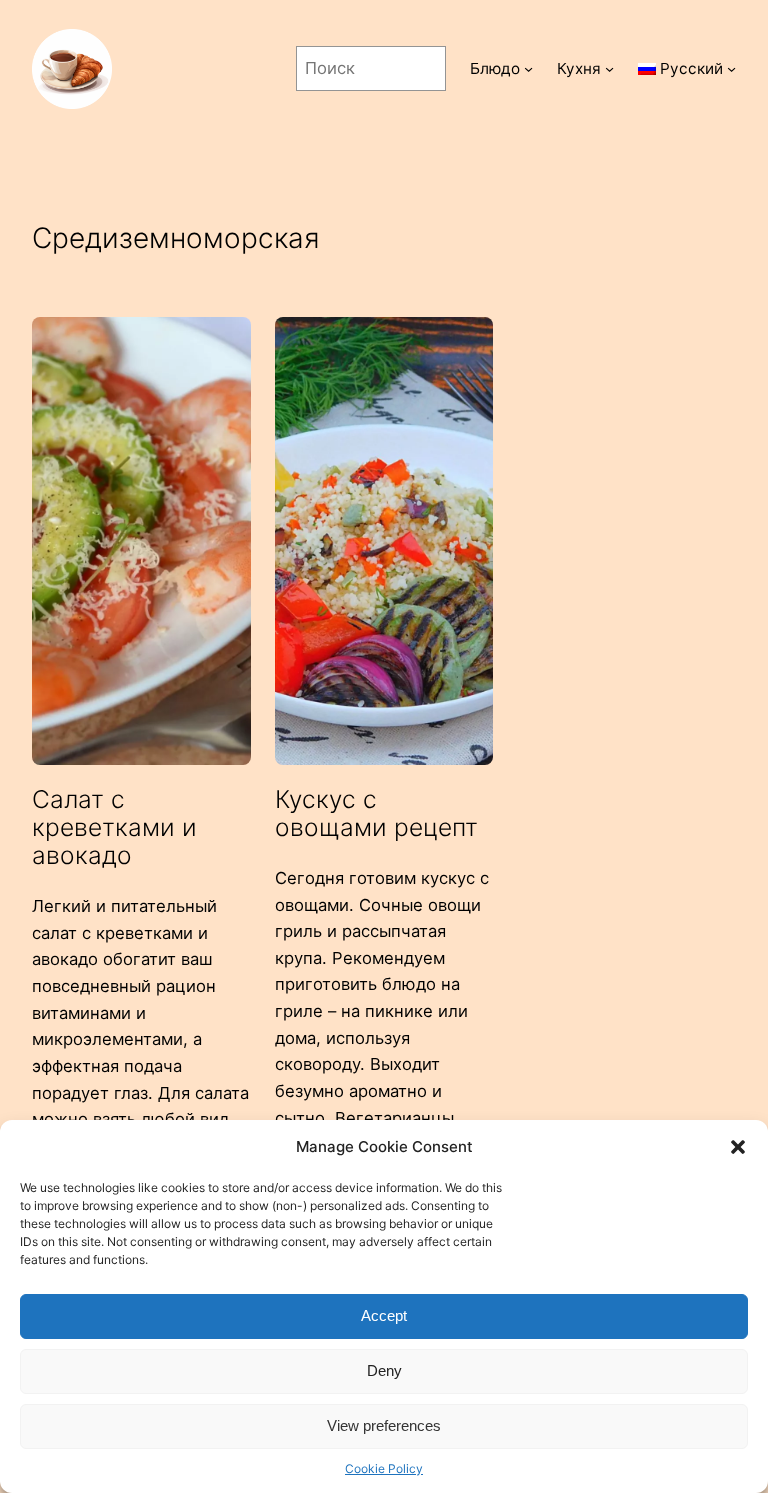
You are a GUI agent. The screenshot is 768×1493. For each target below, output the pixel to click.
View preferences (384, 1425)
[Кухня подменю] (609, 68)
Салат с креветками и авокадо (114, 827)
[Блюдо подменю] (528, 68)
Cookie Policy (384, 1468)
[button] (738, 1147)
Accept (384, 1315)
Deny (384, 1370)
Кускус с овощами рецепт (376, 813)
